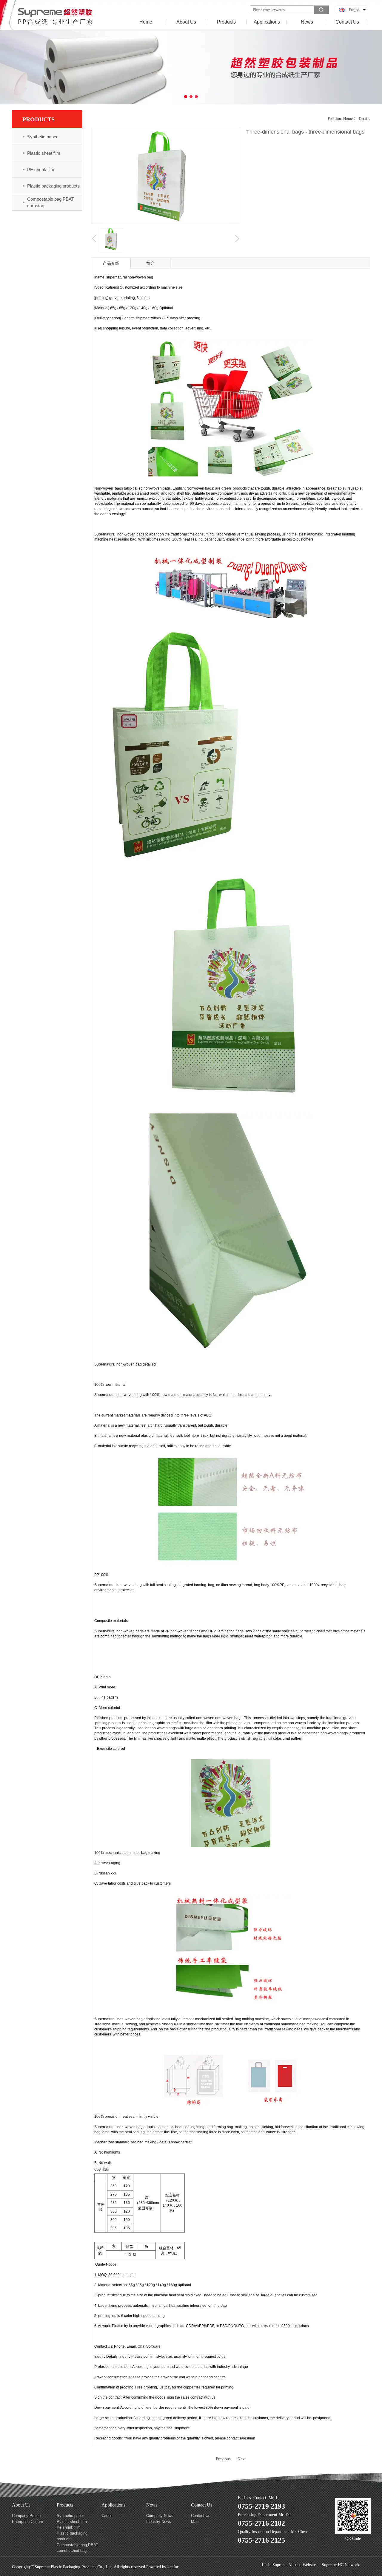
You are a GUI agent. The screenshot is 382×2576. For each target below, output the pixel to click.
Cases (107, 2516)
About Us (21, 2505)
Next (242, 2459)
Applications (113, 2505)
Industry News (159, 2522)
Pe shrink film (69, 2527)
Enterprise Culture (27, 2522)
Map (195, 2522)
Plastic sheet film (72, 2522)
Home (348, 119)
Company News (160, 2516)
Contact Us (202, 2505)
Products (65, 2505)
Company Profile (26, 2516)
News (152, 2505)
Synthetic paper (70, 2516)
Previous (223, 2459)
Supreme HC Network (341, 2565)
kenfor (173, 2567)
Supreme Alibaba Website (294, 2565)
